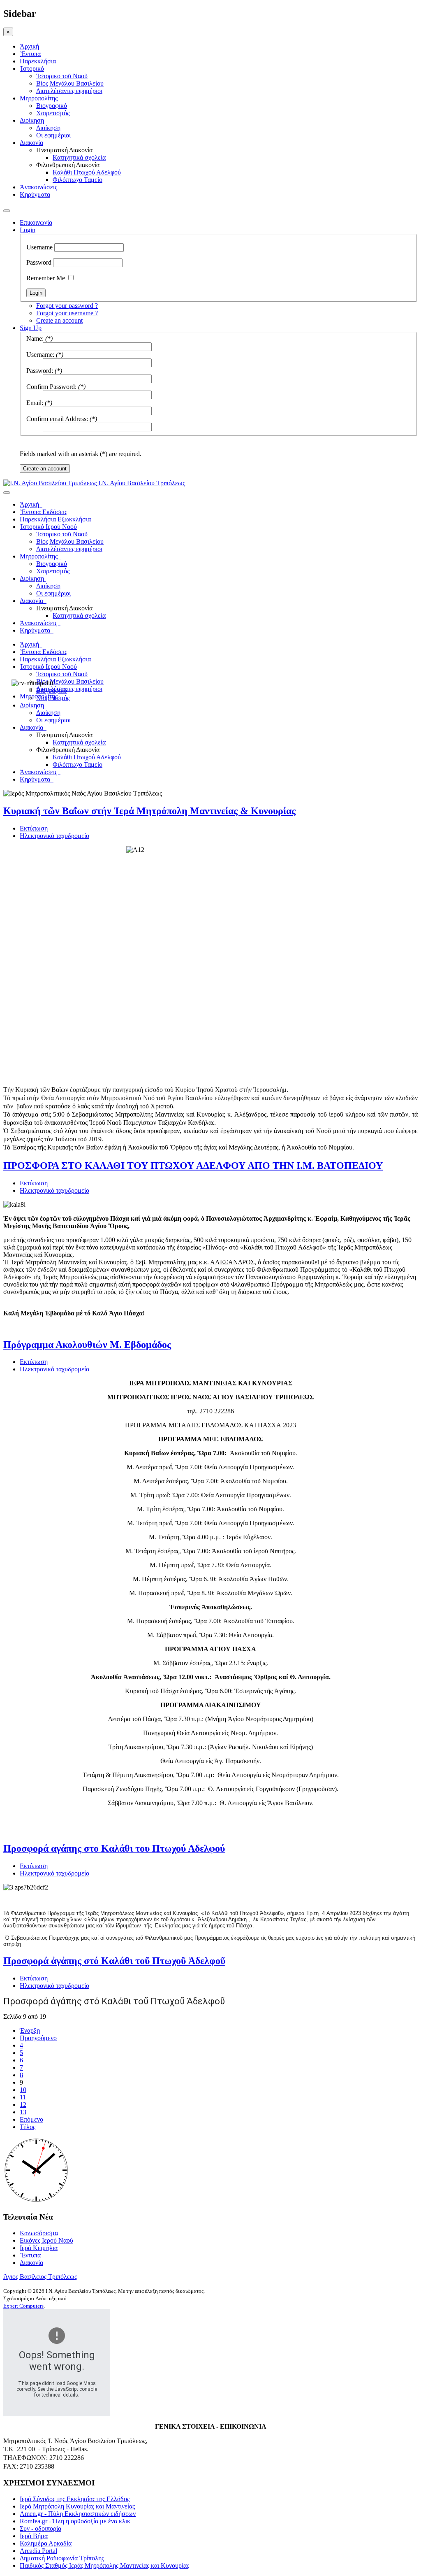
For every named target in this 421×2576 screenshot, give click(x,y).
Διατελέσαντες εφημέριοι (69, 91)
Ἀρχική (29, 46)
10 (23, 2090)
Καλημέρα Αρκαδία (46, 2543)
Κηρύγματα (35, 194)
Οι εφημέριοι (53, 135)
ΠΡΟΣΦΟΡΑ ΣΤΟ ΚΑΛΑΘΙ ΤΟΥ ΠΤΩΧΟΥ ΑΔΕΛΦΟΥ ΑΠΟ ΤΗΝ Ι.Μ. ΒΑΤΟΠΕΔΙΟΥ (193, 1166)
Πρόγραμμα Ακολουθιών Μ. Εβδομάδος (87, 1345)
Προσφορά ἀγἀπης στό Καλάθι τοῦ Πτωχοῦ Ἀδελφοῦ (114, 1961)
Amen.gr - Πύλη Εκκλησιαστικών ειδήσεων (78, 2514)
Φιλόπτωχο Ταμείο (77, 180)
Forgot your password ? (67, 306)
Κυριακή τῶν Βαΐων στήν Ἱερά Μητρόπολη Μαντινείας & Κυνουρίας (149, 811)
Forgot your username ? (67, 313)
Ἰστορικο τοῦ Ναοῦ (62, 76)
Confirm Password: (51, 387)
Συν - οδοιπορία (40, 2528)
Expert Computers (23, 2306)
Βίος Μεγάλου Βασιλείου (70, 83)
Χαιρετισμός (53, 113)
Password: (40, 371)
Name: (35, 339)
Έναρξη (30, 2030)
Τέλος (28, 2127)
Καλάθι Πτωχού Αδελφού (87, 172)
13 (23, 2112)
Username (39, 247)
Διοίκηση (32, 120)
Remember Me (46, 278)
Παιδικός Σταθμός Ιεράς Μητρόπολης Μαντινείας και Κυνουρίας (104, 2566)
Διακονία (31, 143)
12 (23, 2105)
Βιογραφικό (52, 106)
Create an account (59, 320)
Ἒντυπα (30, 54)
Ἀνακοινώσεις (38, 187)
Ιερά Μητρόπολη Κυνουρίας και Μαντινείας (77, 2506)
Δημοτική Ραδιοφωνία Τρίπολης (62, 2558)
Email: (35, 403)
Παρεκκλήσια (38, 61)
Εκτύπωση (34, 828)
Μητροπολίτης (39, 98)
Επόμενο (31, 2119)
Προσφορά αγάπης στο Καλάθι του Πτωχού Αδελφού (114, 1848)
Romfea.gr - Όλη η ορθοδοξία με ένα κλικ (75, 2521)
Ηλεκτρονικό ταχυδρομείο (54, 836)
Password (39, 262)
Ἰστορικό (32, 69)
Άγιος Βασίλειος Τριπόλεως (40, 2277)
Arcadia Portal (38, 2551)
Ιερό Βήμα (34, 2536)
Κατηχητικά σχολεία (79, 157)
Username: (40, 355)
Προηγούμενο (38, 2038)
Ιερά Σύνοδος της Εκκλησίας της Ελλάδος (75, 2499)
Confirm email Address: (57, 419)
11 (23, 2097)
